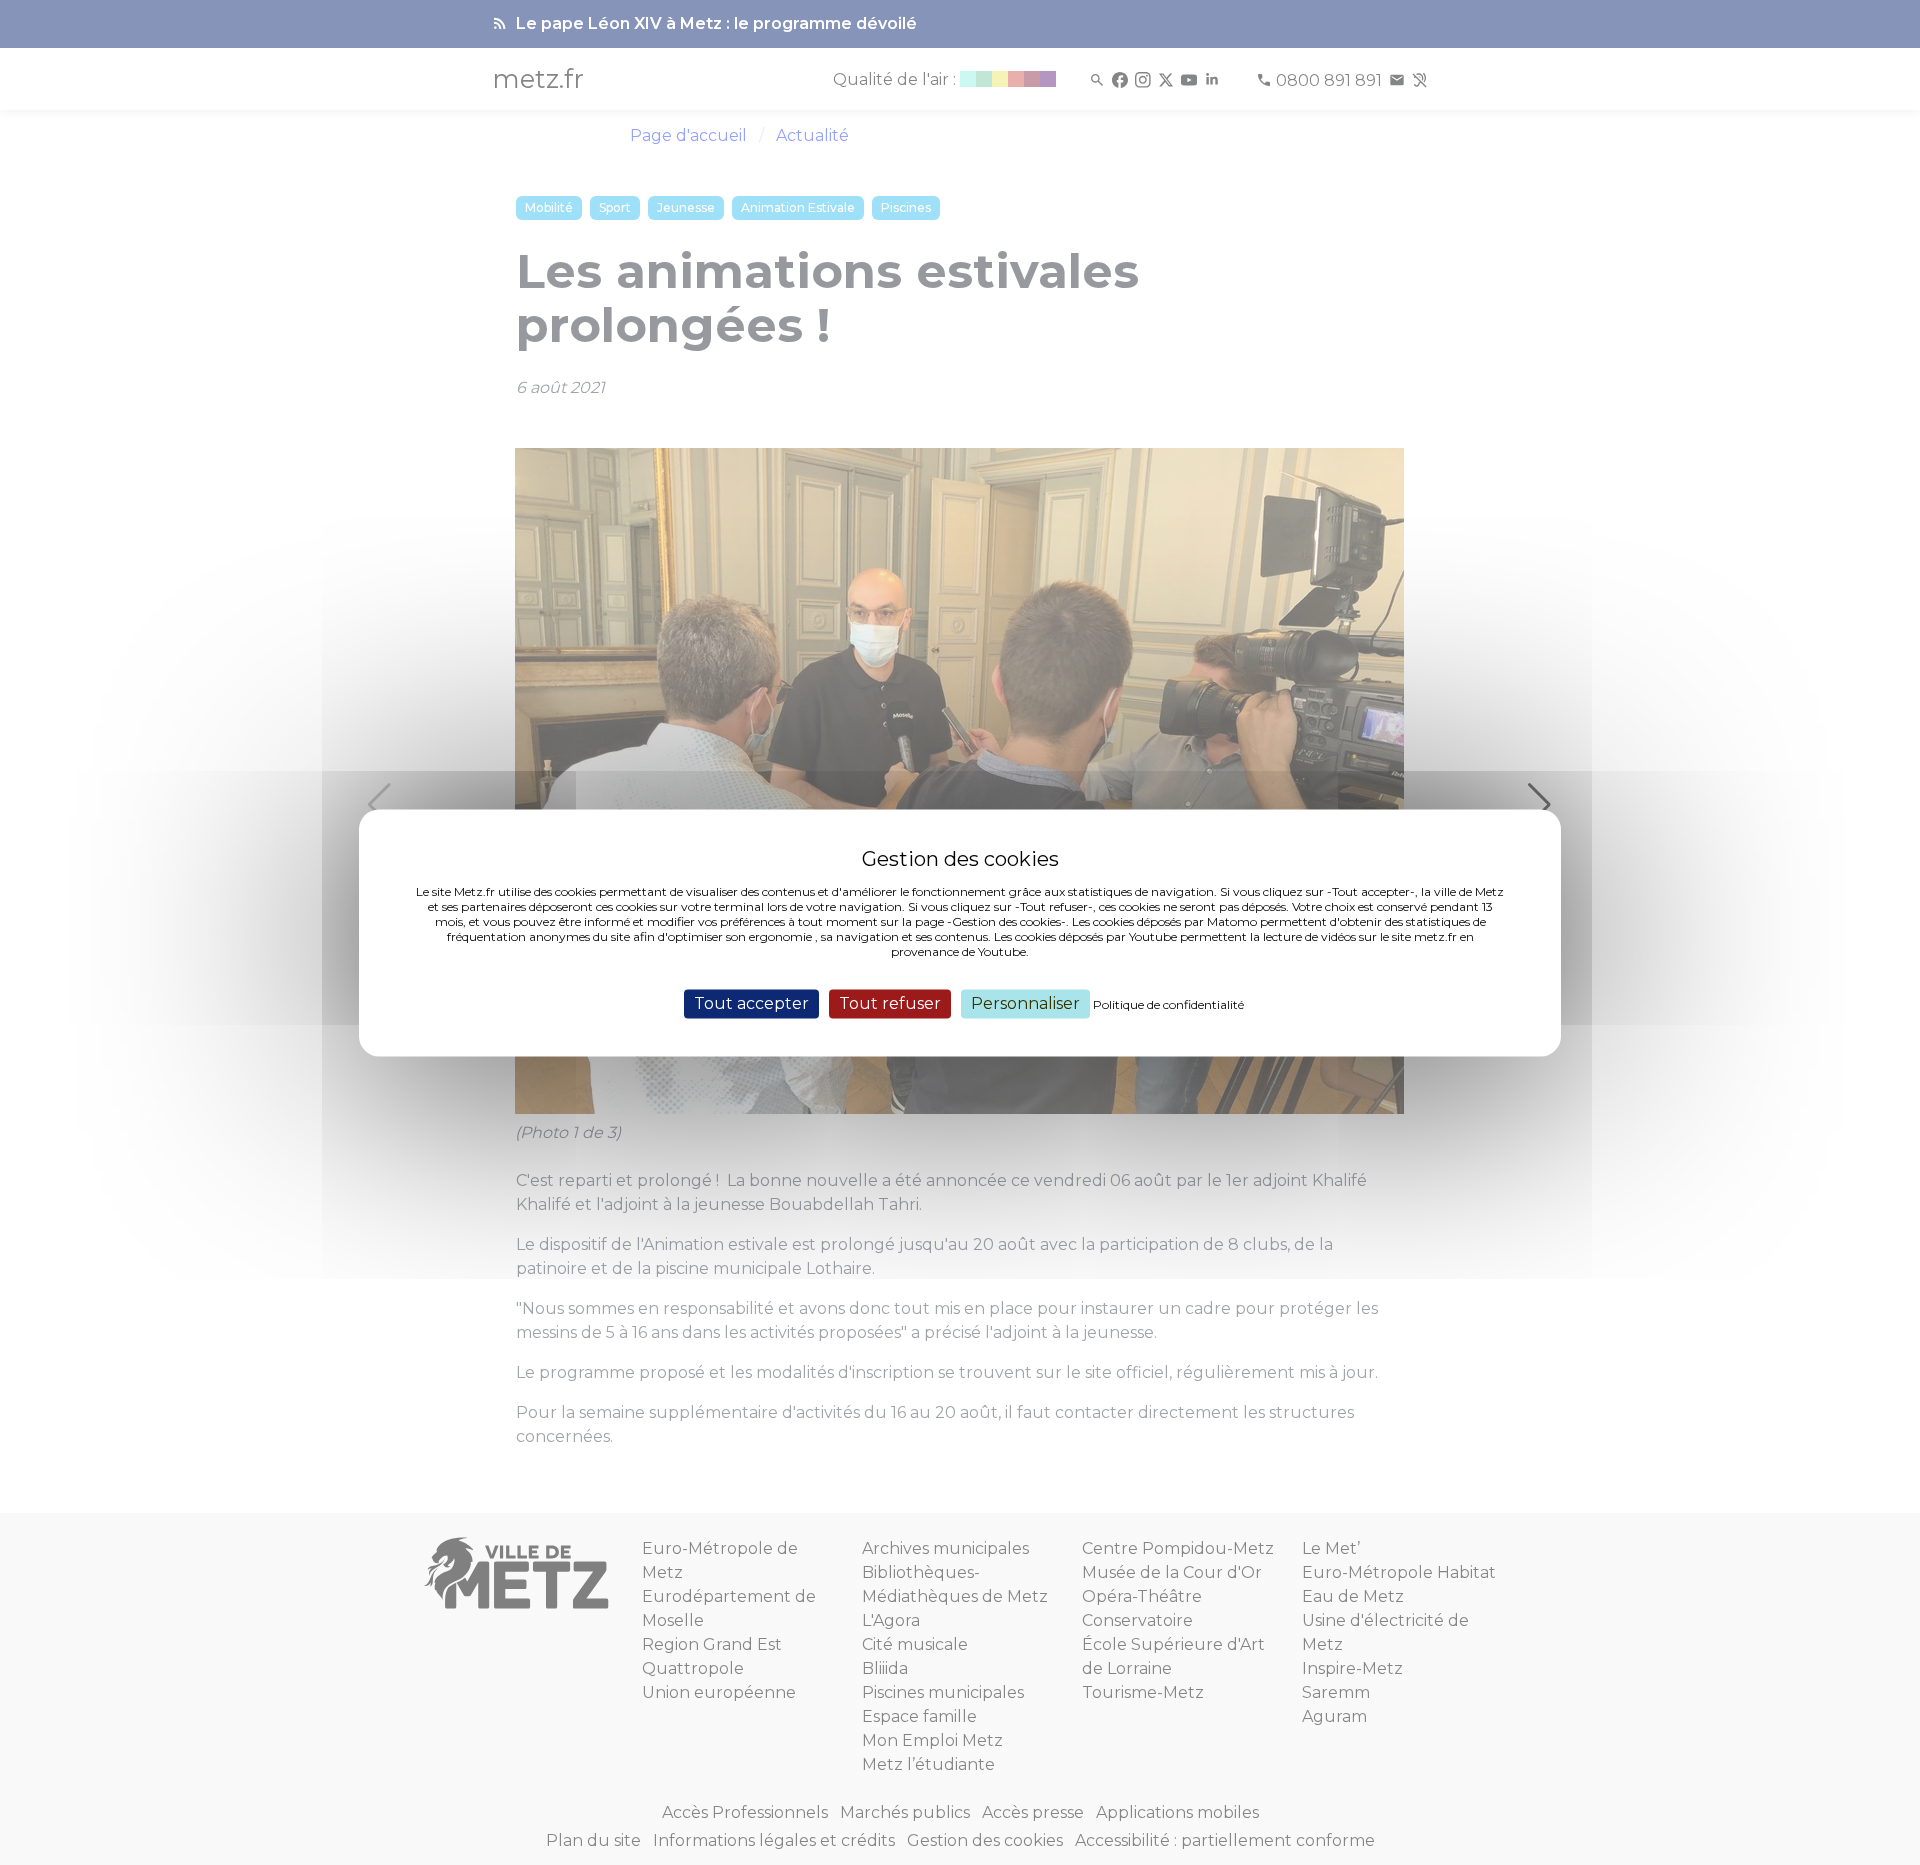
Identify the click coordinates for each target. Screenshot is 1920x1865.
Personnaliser (1025, 1003)
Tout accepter (751, 1003)
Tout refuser (890, 1003)
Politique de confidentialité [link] (1168, 1004)
